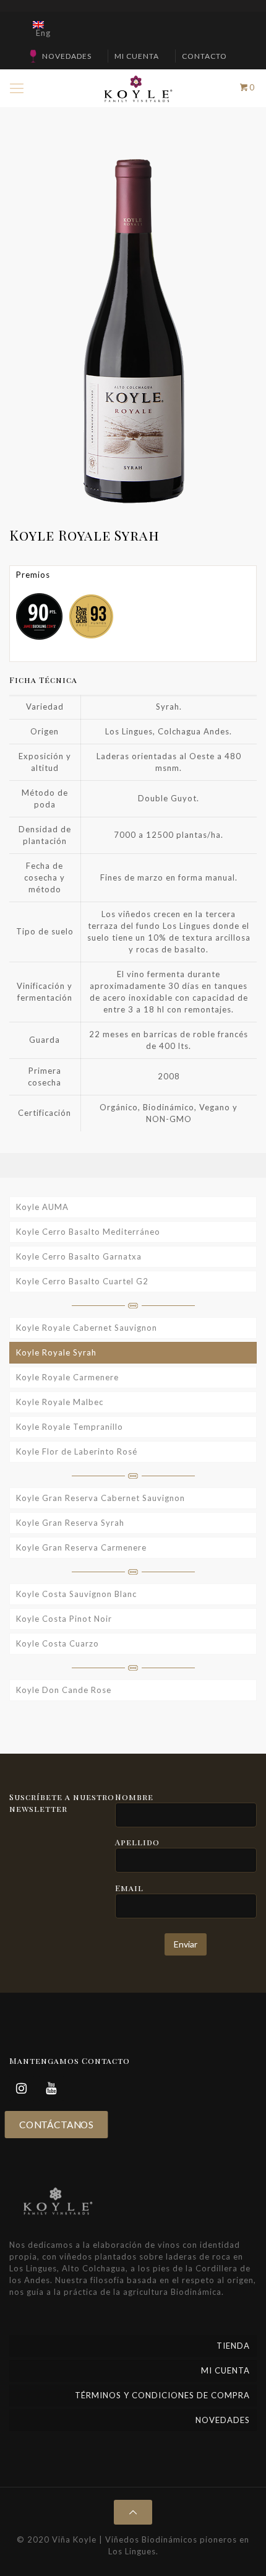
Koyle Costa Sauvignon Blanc (76, 1594)
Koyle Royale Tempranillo (70, 1427)
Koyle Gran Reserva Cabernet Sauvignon (101, 1498)
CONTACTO (204, 56)
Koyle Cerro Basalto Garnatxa (79, 1256)
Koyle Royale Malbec (60, 1402)
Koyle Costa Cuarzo (58, 1643)
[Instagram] (22, 2088)
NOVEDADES (67, 56)
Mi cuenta (137, 56)
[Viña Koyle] (138, 88)
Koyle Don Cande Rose (64, 1690)
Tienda (233, 2346)
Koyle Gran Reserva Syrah (70, 1523)
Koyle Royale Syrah (56, 1352)
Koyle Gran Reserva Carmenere (81, 1547)
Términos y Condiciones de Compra (162, 2395)
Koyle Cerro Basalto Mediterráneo (88, 1232)
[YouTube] (51, 2088)
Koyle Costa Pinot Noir (64, 1619)
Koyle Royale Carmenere (67, 1377)
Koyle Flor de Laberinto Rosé (77, 1451)
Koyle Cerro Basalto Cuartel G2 (82, 1281)
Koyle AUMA (42, 1207)
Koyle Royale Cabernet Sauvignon (87, 1328)
